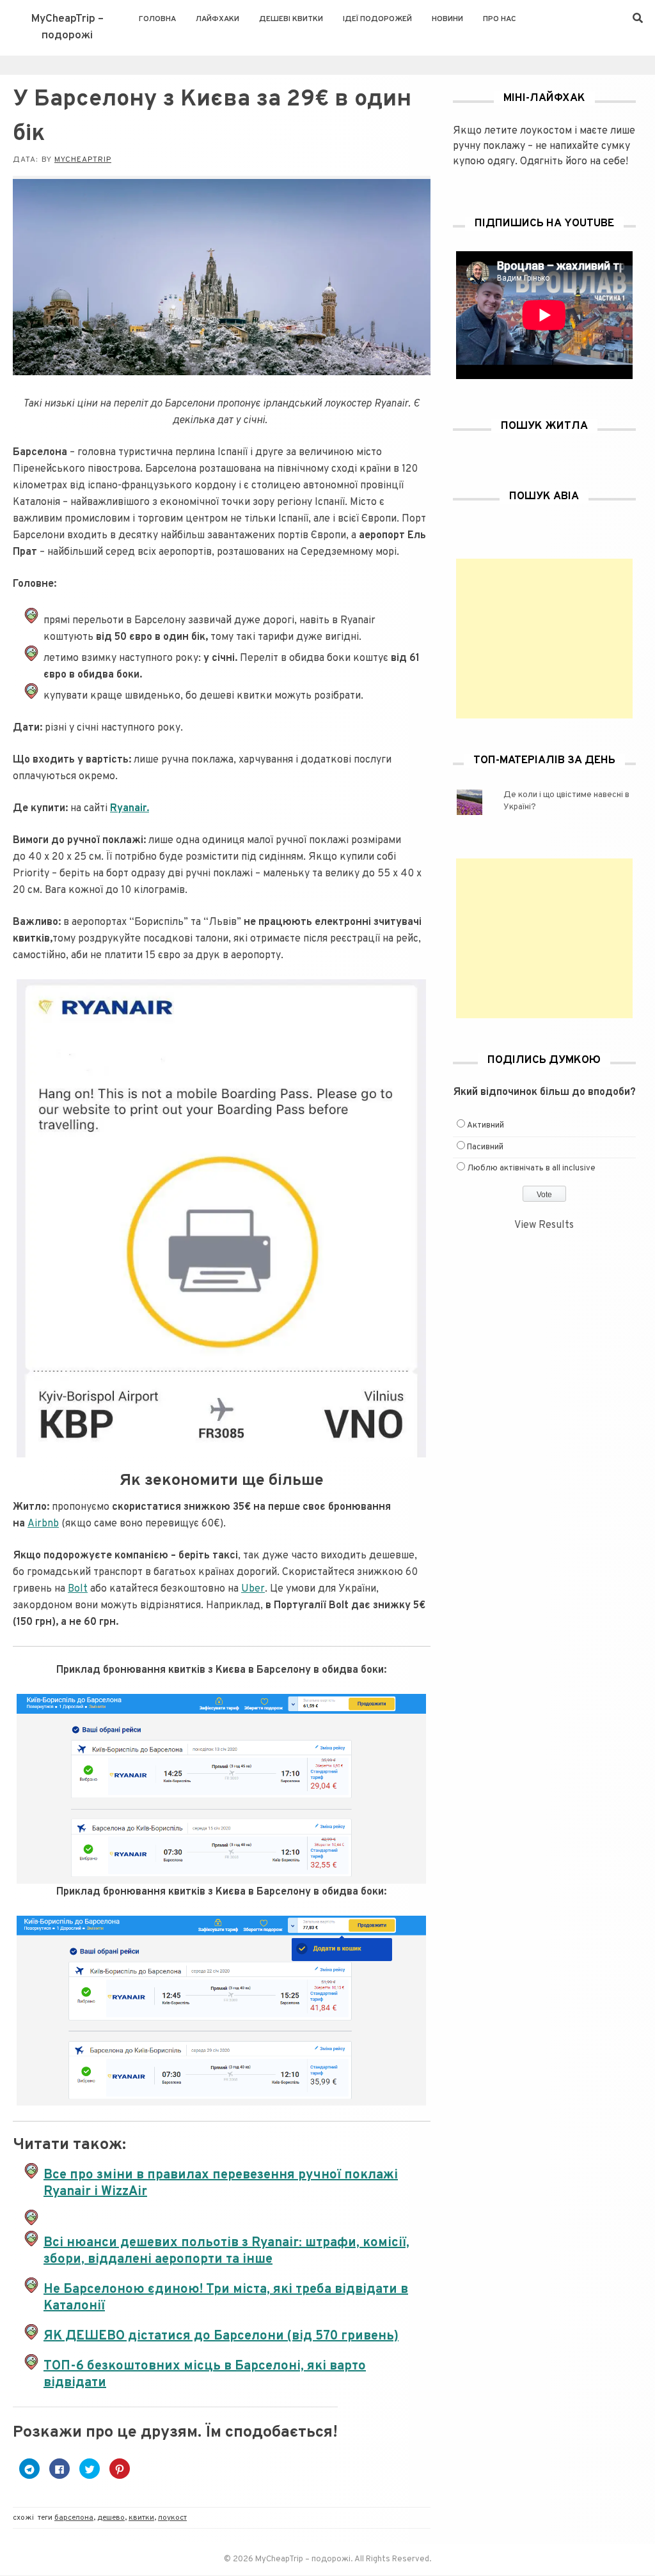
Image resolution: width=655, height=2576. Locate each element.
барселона (74, 2518)
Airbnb (43, 1524)
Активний (485, 1126)
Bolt (78, 1589)
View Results (544, 1225)
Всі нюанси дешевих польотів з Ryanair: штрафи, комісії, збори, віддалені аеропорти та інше (226, 2251)
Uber (253, 1589)
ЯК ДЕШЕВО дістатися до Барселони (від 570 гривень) (221, 2336)
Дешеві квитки (291, 19)
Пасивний (485, 1147)
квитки (141, 2518)
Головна (157, 19)
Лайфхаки (217, 19)
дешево (111, 2518)
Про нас (500, 19)
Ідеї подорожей (377, 19)
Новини (447, 19)
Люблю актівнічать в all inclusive (531, 1168)
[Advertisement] (544, 639)
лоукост (172, 2518)
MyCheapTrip (83, 160)
